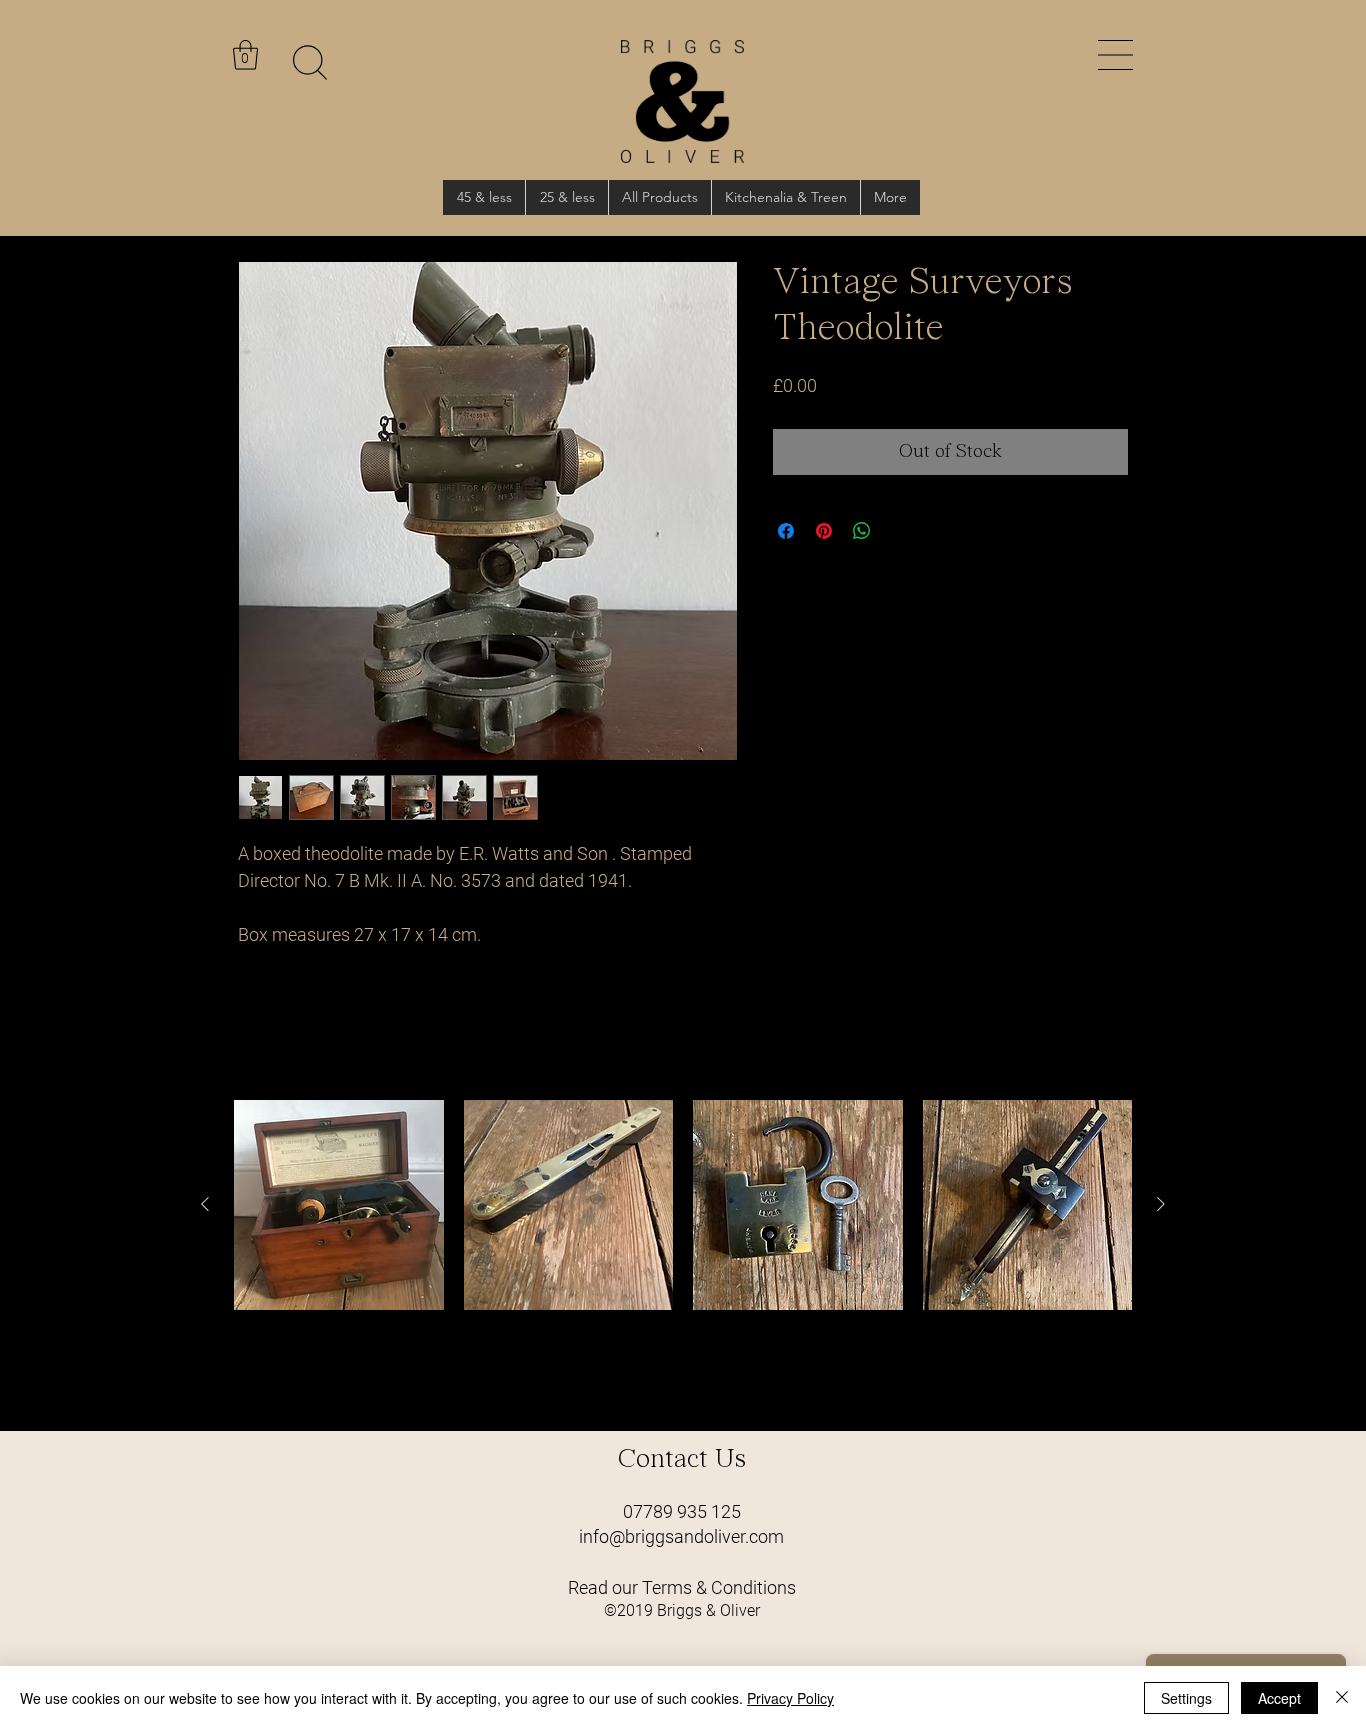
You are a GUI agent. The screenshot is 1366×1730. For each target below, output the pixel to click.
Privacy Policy (790, 1698)
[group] (683, 1257)
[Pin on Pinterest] (824, 531)
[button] (1115, 55)
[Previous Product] (205, 1204)
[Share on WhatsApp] (862, 531)
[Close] (1342, 1698)
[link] (245, 55)
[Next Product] (1161, 1204)
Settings (1186, 1698)
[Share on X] (900, 531)
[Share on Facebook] (786, 531)
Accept (1279, 1698)
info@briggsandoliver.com (681, 1536)
